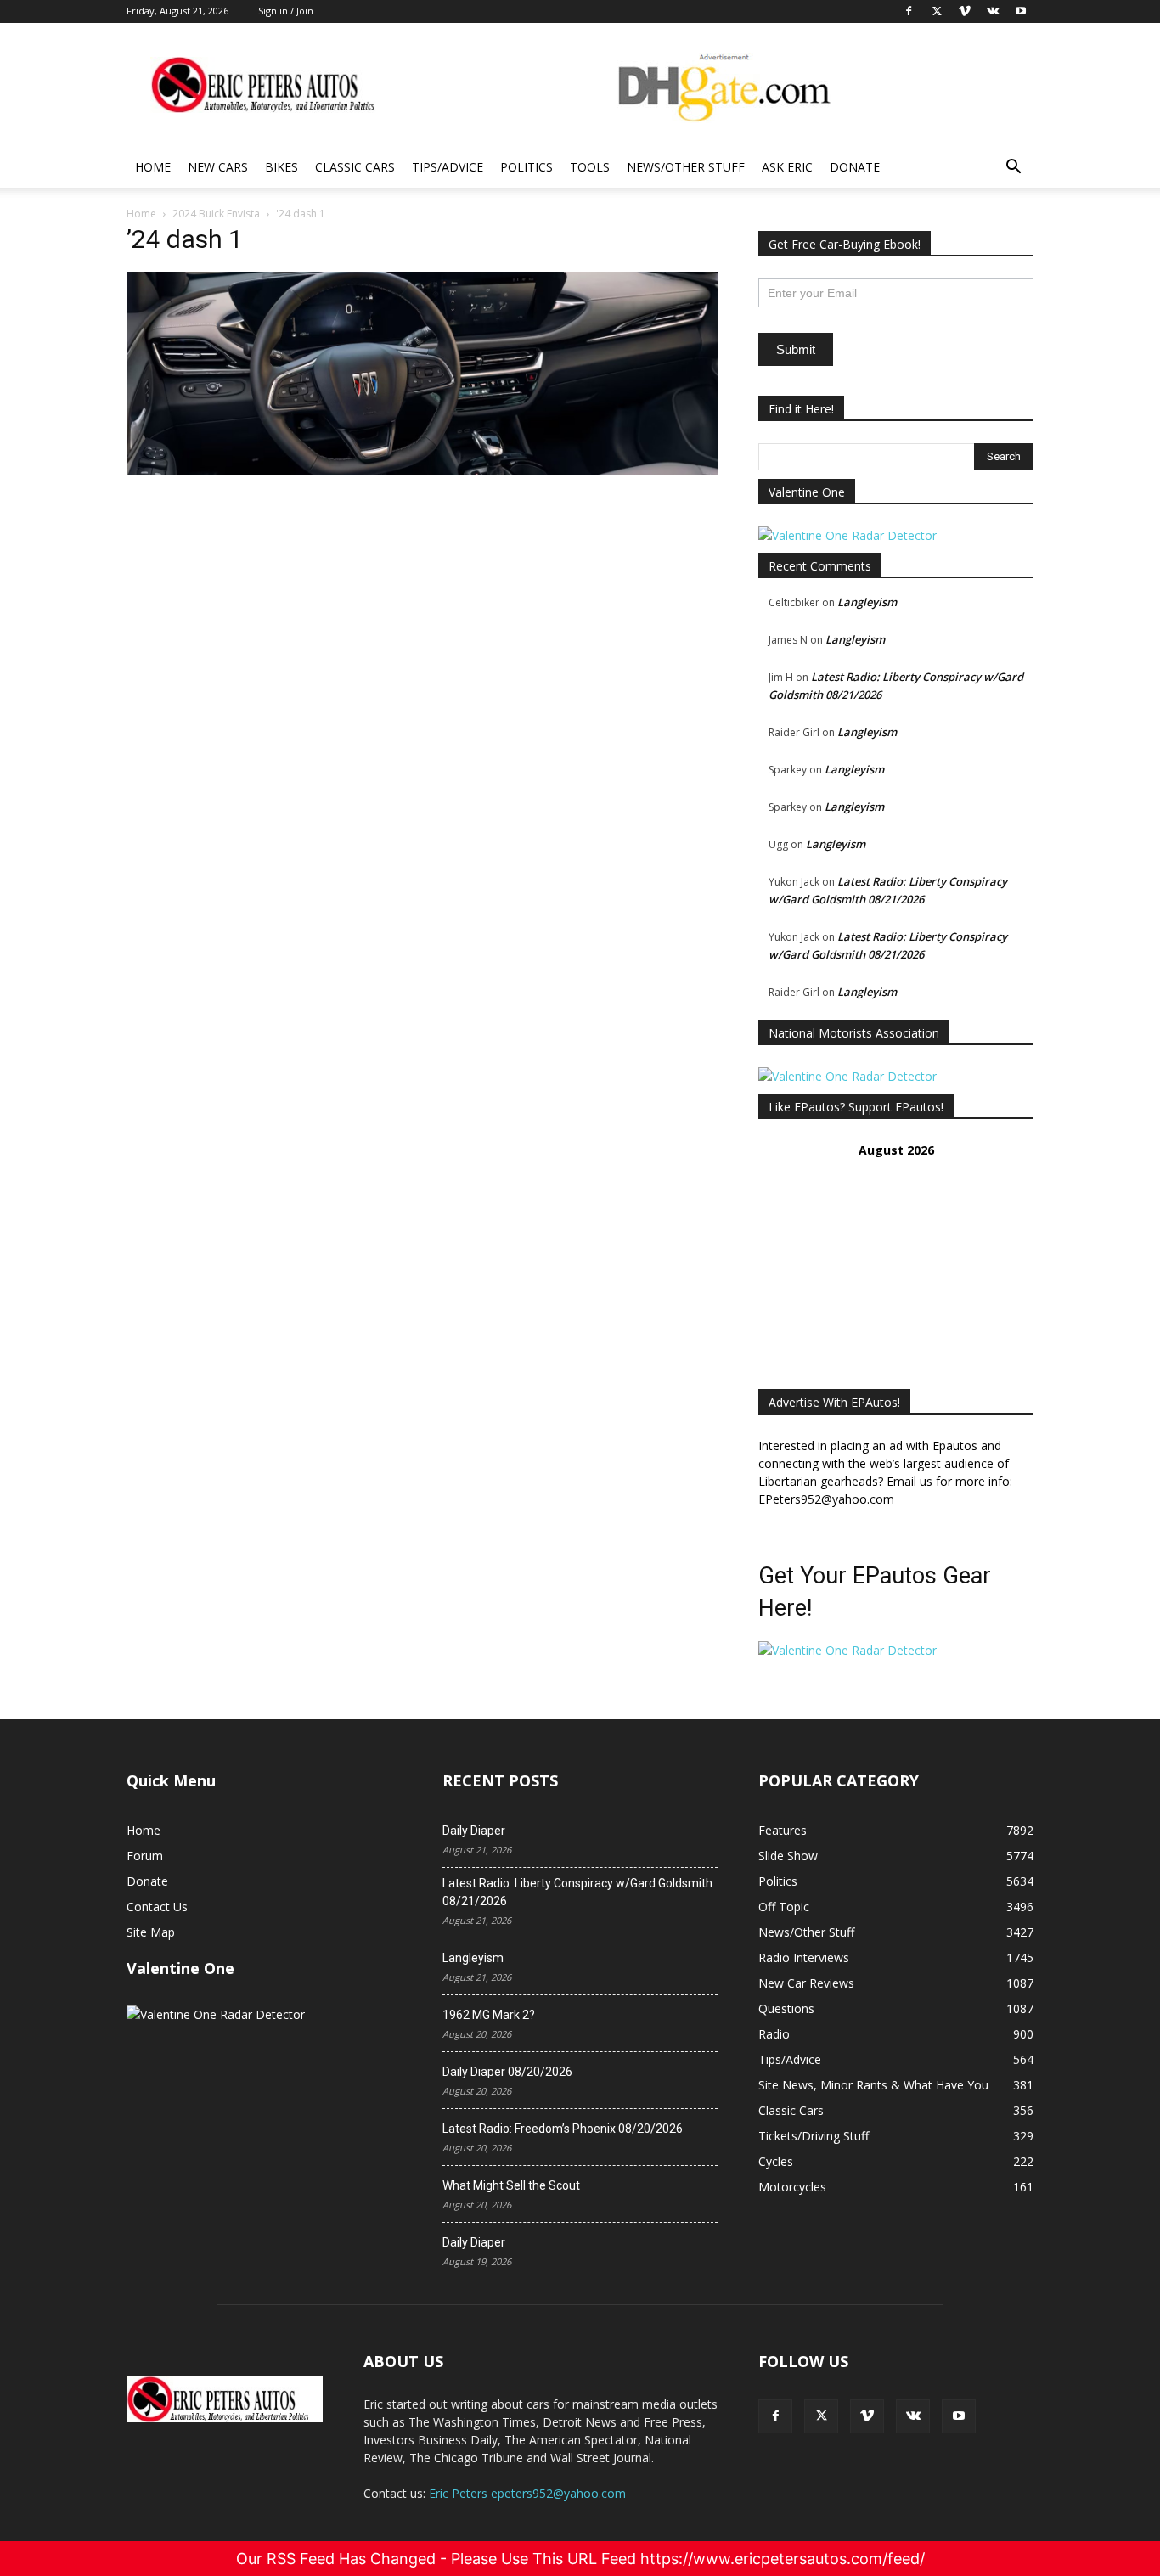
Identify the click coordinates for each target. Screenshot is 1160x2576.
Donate (855, 167)
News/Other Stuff (686, 167)
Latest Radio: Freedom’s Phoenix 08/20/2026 (563, 2129)
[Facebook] (775, 2416)
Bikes (282, 167)
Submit (796, 349)
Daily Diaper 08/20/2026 (507, 2072)
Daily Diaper (474, 1831)
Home (153, 167)
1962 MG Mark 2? (489, 2015)
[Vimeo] (867, 2416)
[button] (1013, 169)
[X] (821, 2416)
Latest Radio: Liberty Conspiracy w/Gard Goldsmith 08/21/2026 (577, 1892)
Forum (145, 1856)
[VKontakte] (913, 2416)
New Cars (218, 167)
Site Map (151, 1932)
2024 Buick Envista (216, 214)
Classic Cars (355, 167)
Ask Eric (787, 167)
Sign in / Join (286, 11)
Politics (527, 167)
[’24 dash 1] (422, 471)
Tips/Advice (448, 167)
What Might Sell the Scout (511, 2185)
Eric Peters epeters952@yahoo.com (527, 2493)
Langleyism (867, 602)
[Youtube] (959, 2416)
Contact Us (157, 1907)
